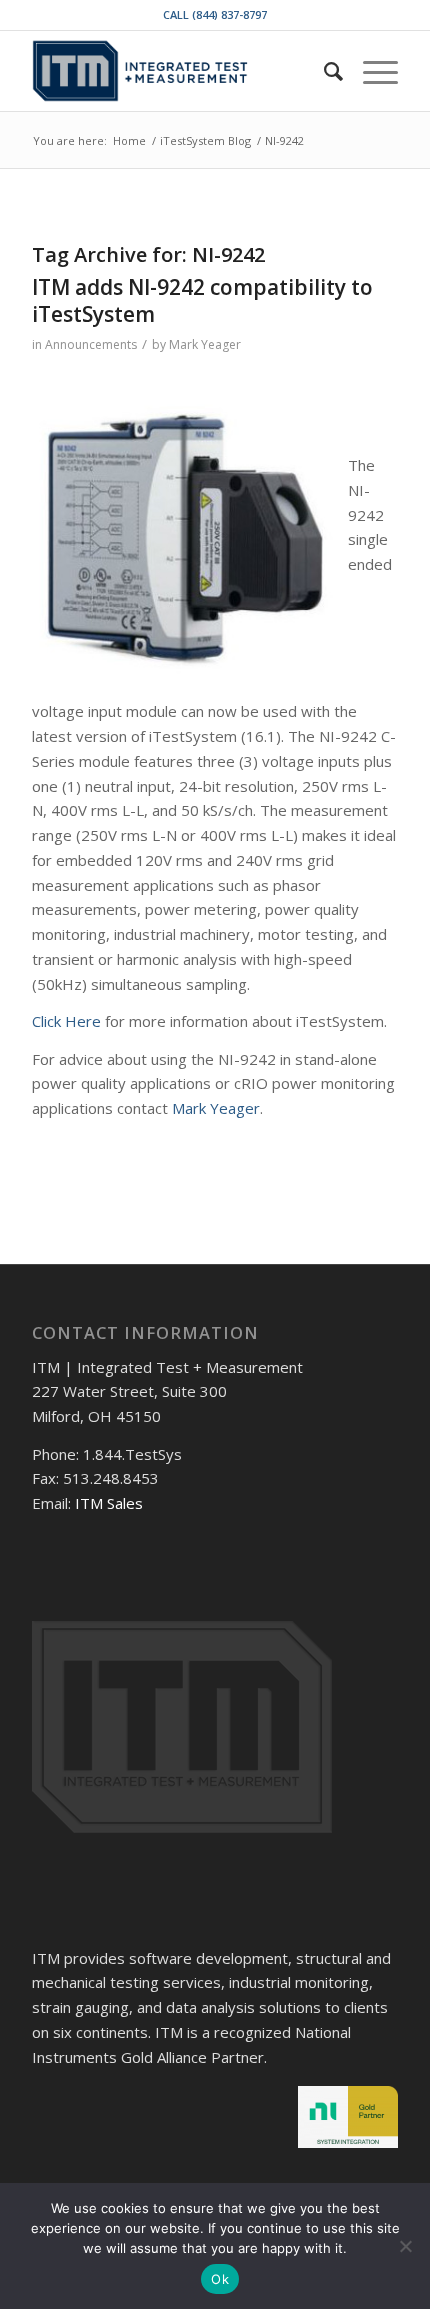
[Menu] (370, 71)
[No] (405, 2246)
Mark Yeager (205, 344)
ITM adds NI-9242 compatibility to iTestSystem (202, 300)
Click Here (66, 1021)
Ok (220, 2279)
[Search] (323, 71)
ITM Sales (109, 1503)
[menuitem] (323, 71)
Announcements (91, 344)
